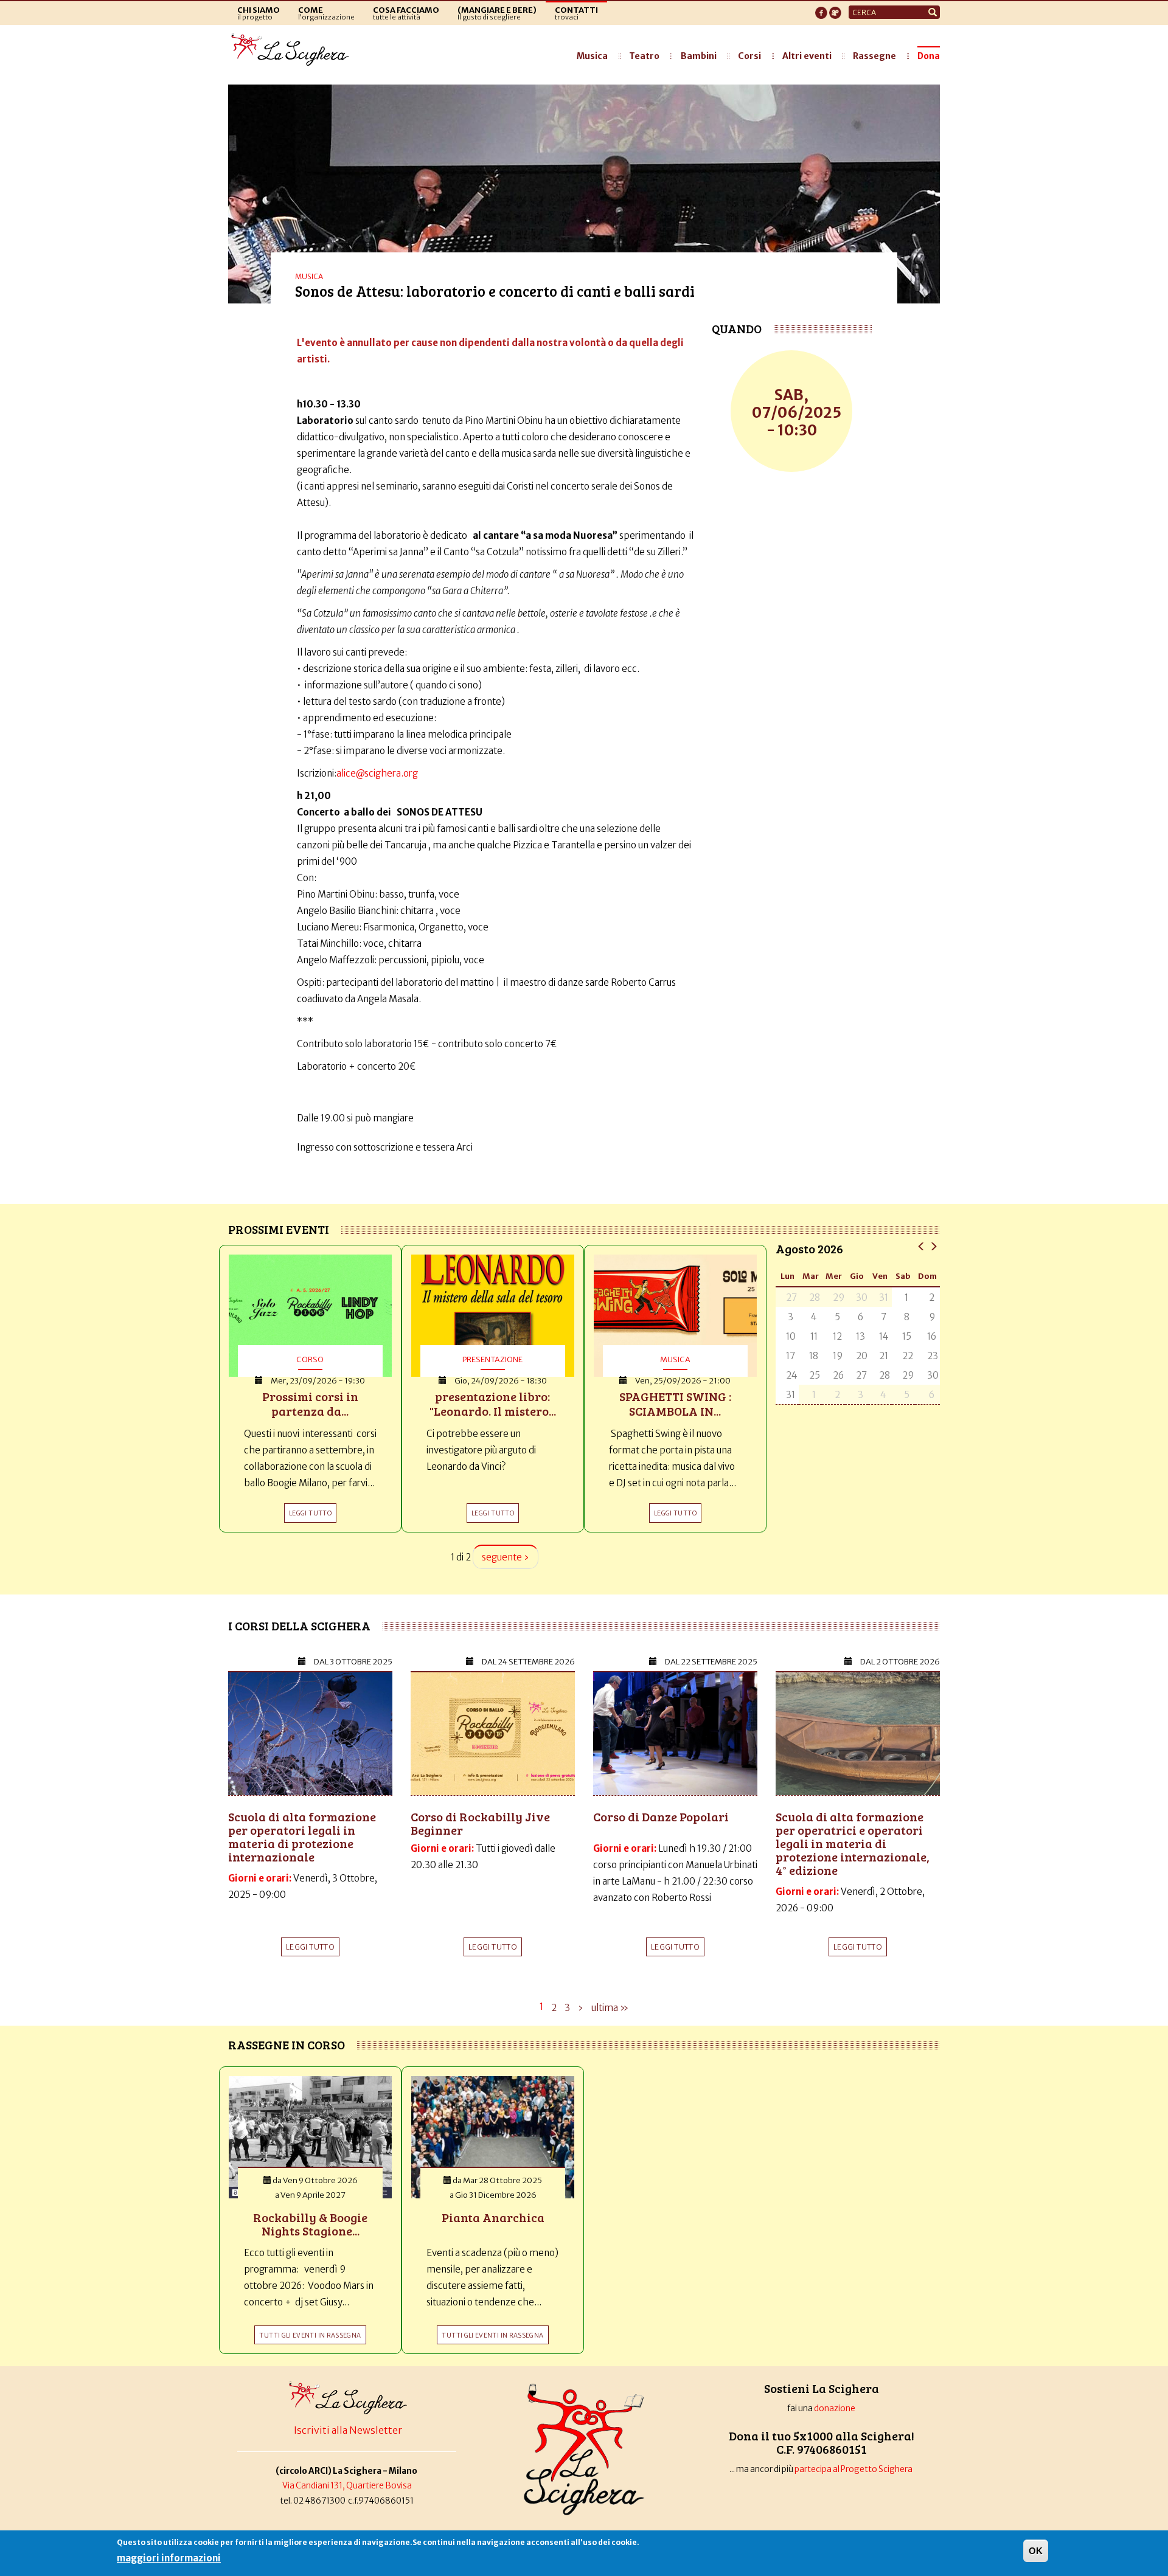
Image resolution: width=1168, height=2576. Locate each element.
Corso (310, 1359)
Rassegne (874, 56)
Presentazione (492, 1359)
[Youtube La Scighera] (835, 9)
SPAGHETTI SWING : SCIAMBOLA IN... (675, 1404)
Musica (592, 56)
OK (1036, 2551)
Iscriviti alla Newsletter (348, 2430)
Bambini (699, 56)
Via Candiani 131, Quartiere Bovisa (347, 2486)
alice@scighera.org (377, 773)
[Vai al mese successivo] (933, 1246)
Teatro (644, 56)
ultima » (610, 2008)
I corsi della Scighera (299, 1626)
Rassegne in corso (287, 2045)
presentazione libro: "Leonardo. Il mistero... (493, 1404)
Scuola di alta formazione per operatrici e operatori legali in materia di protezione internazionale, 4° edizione (853, 1843)
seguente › (506, 1557)
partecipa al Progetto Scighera (854, 2469)
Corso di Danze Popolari (661, 1816)
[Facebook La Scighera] (821, 9)
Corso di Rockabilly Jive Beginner (480, 1823)
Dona (929, 56)
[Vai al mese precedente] (921, 1246)
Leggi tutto (310, 1947)
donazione (835, 2408)
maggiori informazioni (169, 2558)
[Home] (294, 50)
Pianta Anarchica (493, 2217)
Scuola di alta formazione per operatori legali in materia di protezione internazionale (302, 1837)
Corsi (749, 56)
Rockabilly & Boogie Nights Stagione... (310, 2224)
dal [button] (353, 1662)
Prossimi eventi (279, 1229)
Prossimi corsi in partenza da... (310, 1404)
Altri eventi (807, 56)
